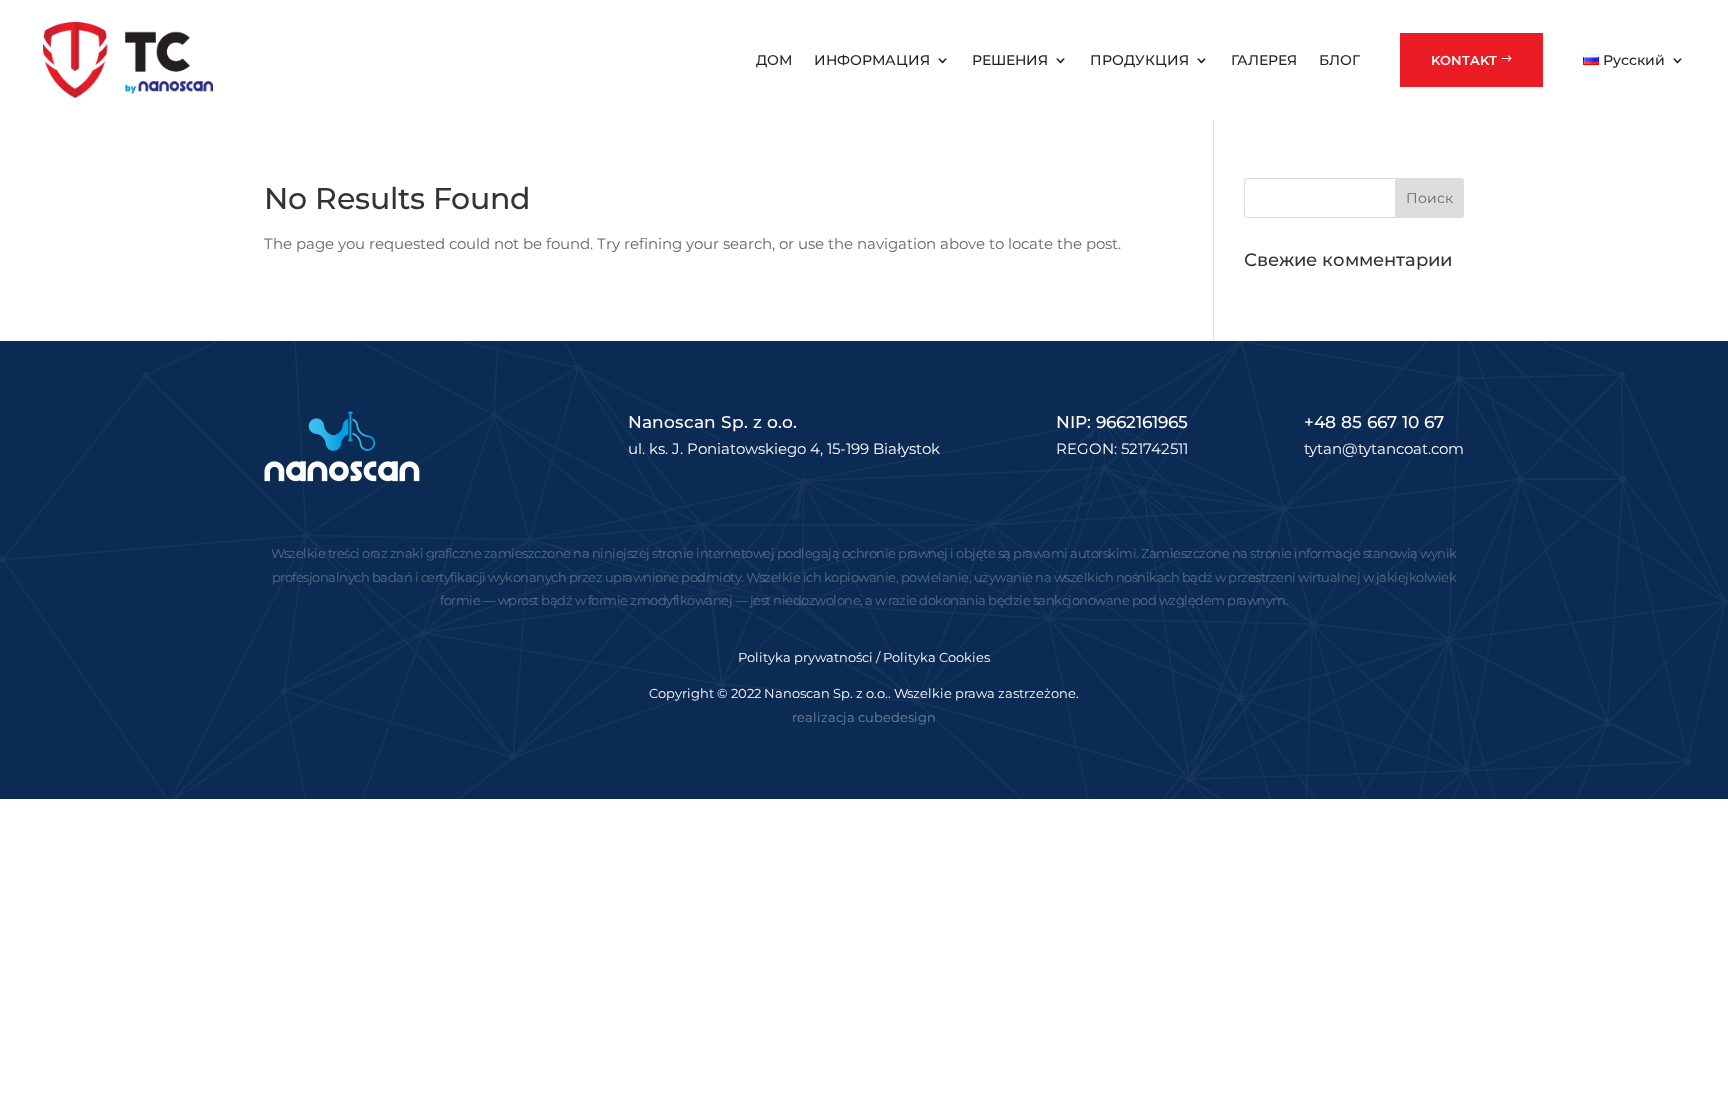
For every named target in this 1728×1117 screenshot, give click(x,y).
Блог (1339, 60)
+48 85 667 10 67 (1374, 422)
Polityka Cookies (936, 657)
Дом (774, 60)
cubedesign (897, 717)
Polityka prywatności (805, 657)
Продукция (1139, 60)
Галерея (1264, 60)
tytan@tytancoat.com (1384, 448)
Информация (872, 60)
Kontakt (1464, 60)
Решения (1010, 60)
